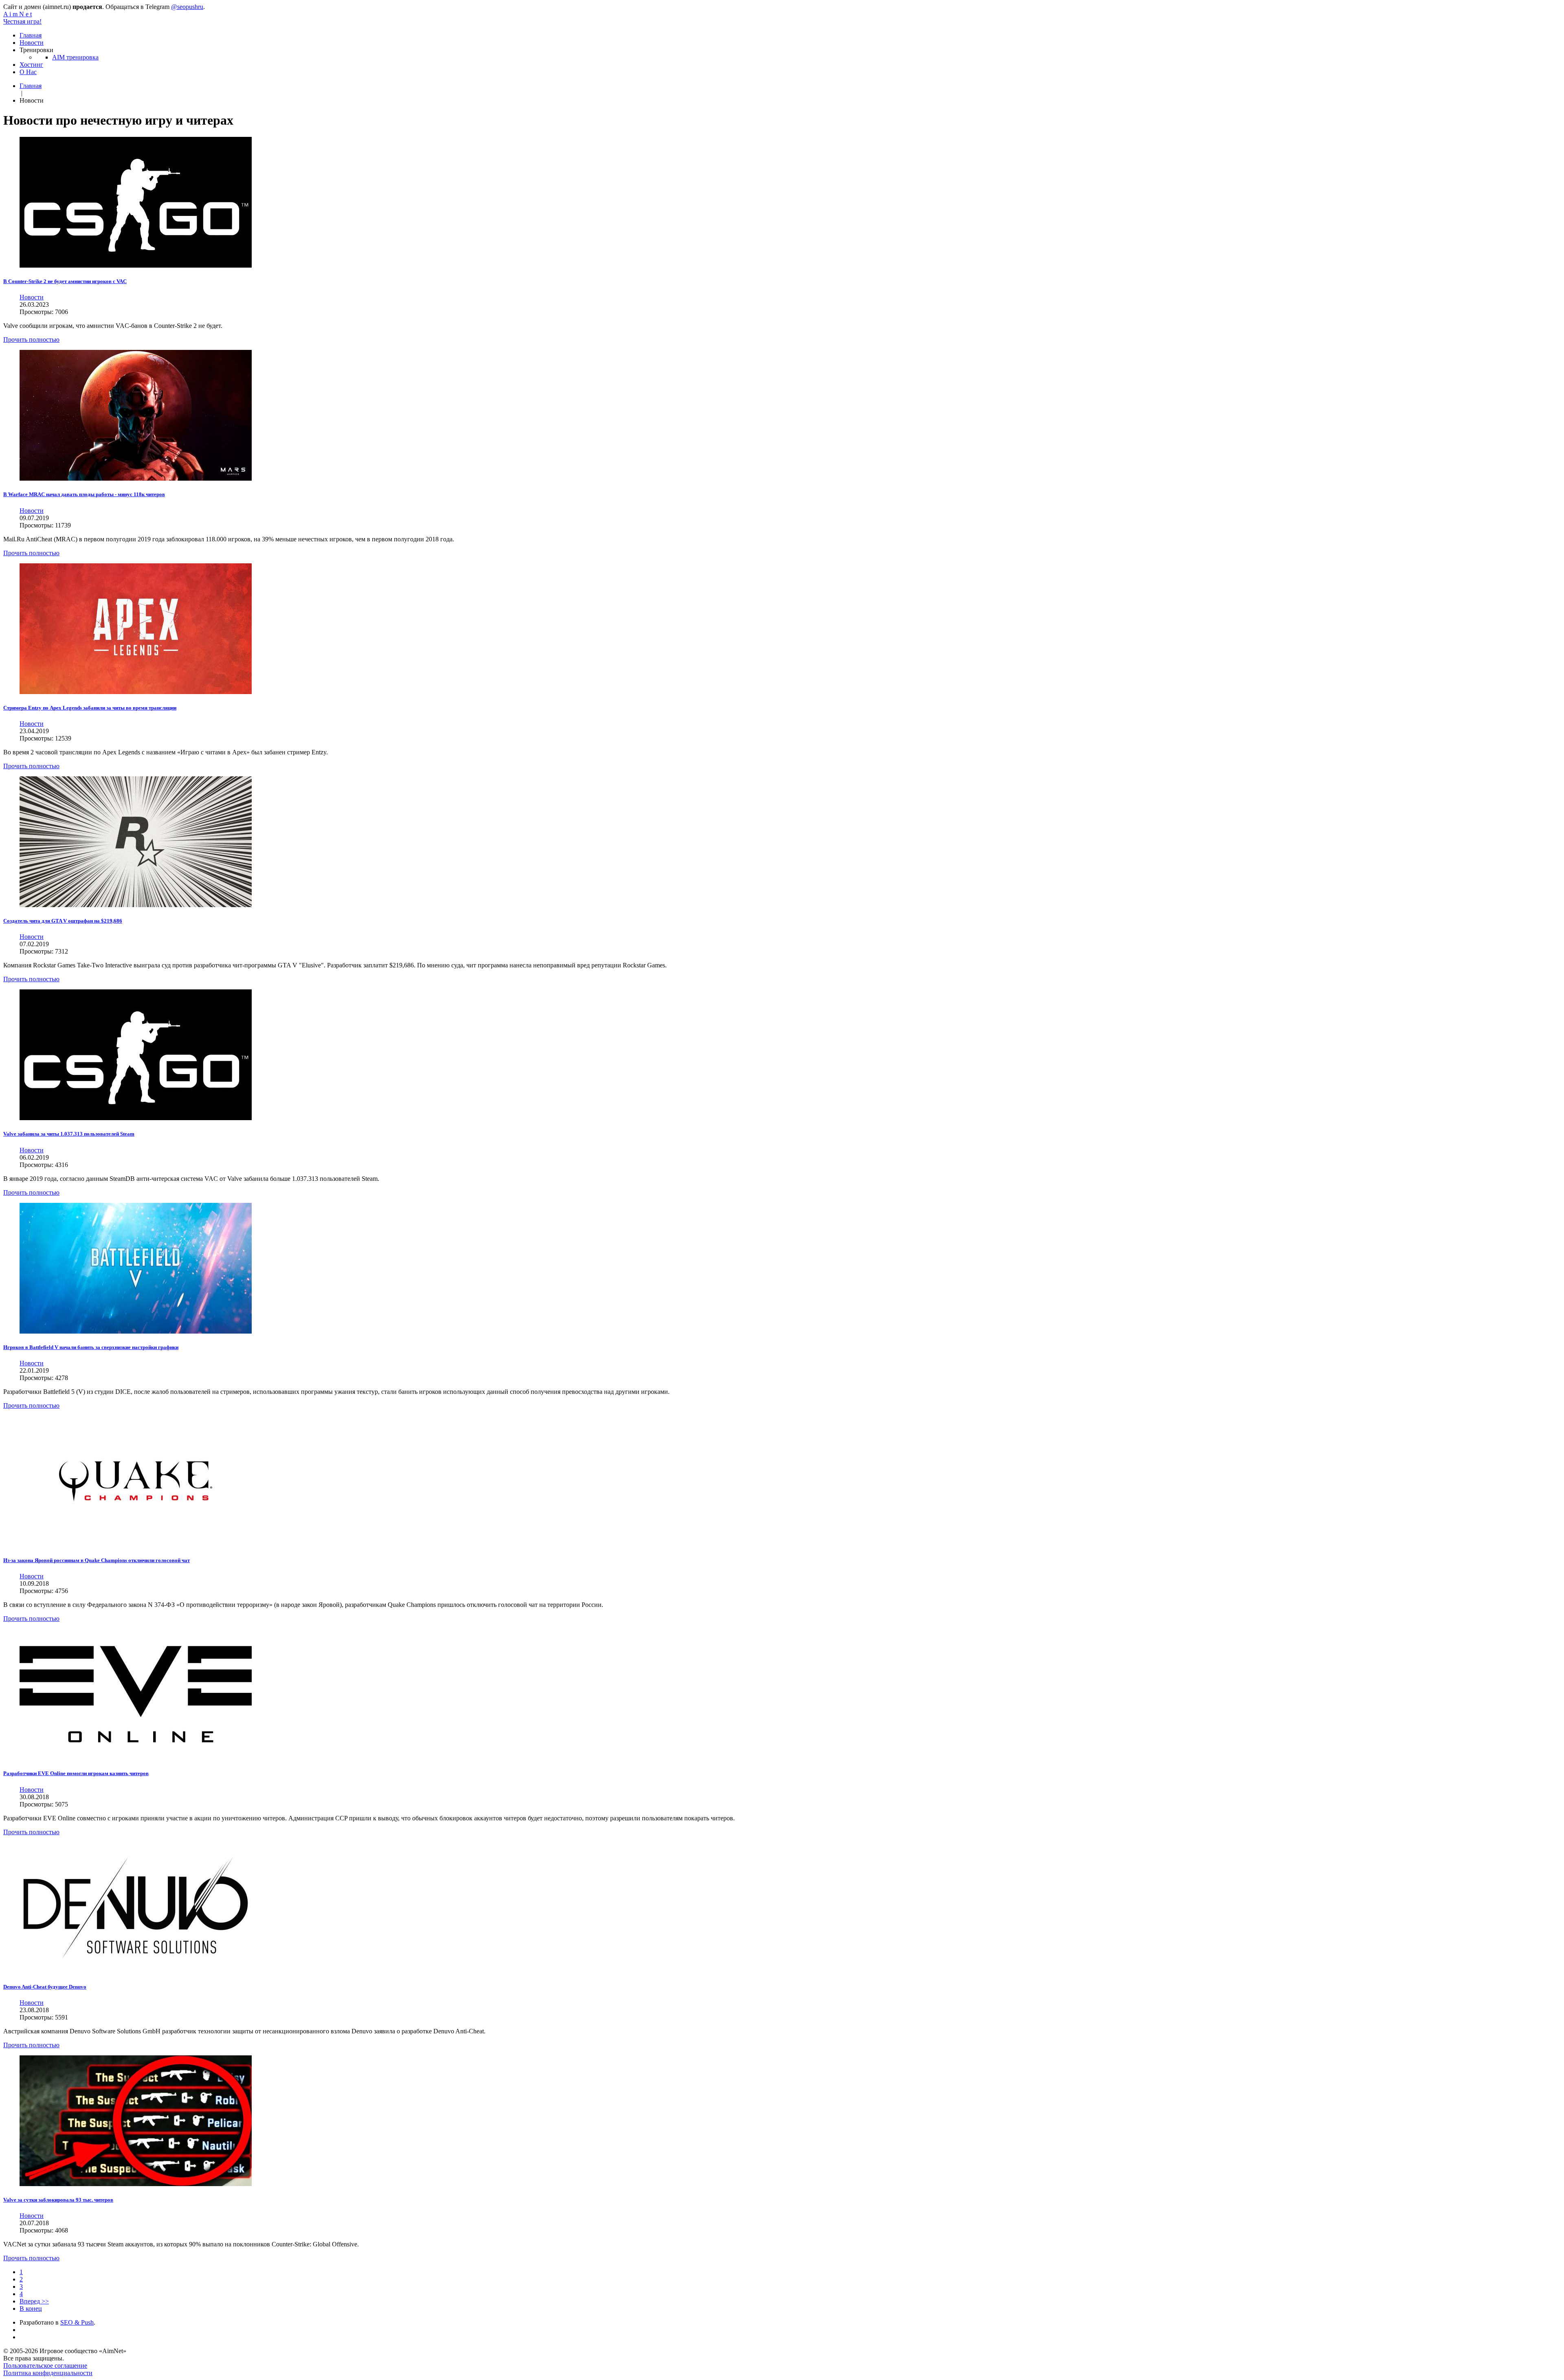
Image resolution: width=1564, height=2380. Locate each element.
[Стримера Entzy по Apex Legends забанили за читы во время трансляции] (136, 692)
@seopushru (187, 7)
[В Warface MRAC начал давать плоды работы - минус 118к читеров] (136, 478)
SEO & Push (77, 2322)
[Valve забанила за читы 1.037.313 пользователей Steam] (136, 1118)
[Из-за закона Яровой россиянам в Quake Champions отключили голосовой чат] (136, 1544)
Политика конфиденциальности (48, 2373)
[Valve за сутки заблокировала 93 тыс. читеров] (136, 2184)
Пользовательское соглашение (45, 2366)
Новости (32, 297)
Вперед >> (34, 2301)
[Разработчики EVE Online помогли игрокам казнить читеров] (136, 1757)
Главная (31, 86)
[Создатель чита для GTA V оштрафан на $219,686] (136, 905)
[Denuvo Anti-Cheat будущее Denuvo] (136, 1971)
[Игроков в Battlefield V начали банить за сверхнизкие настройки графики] (136, 1331)
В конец (31, 2309)
